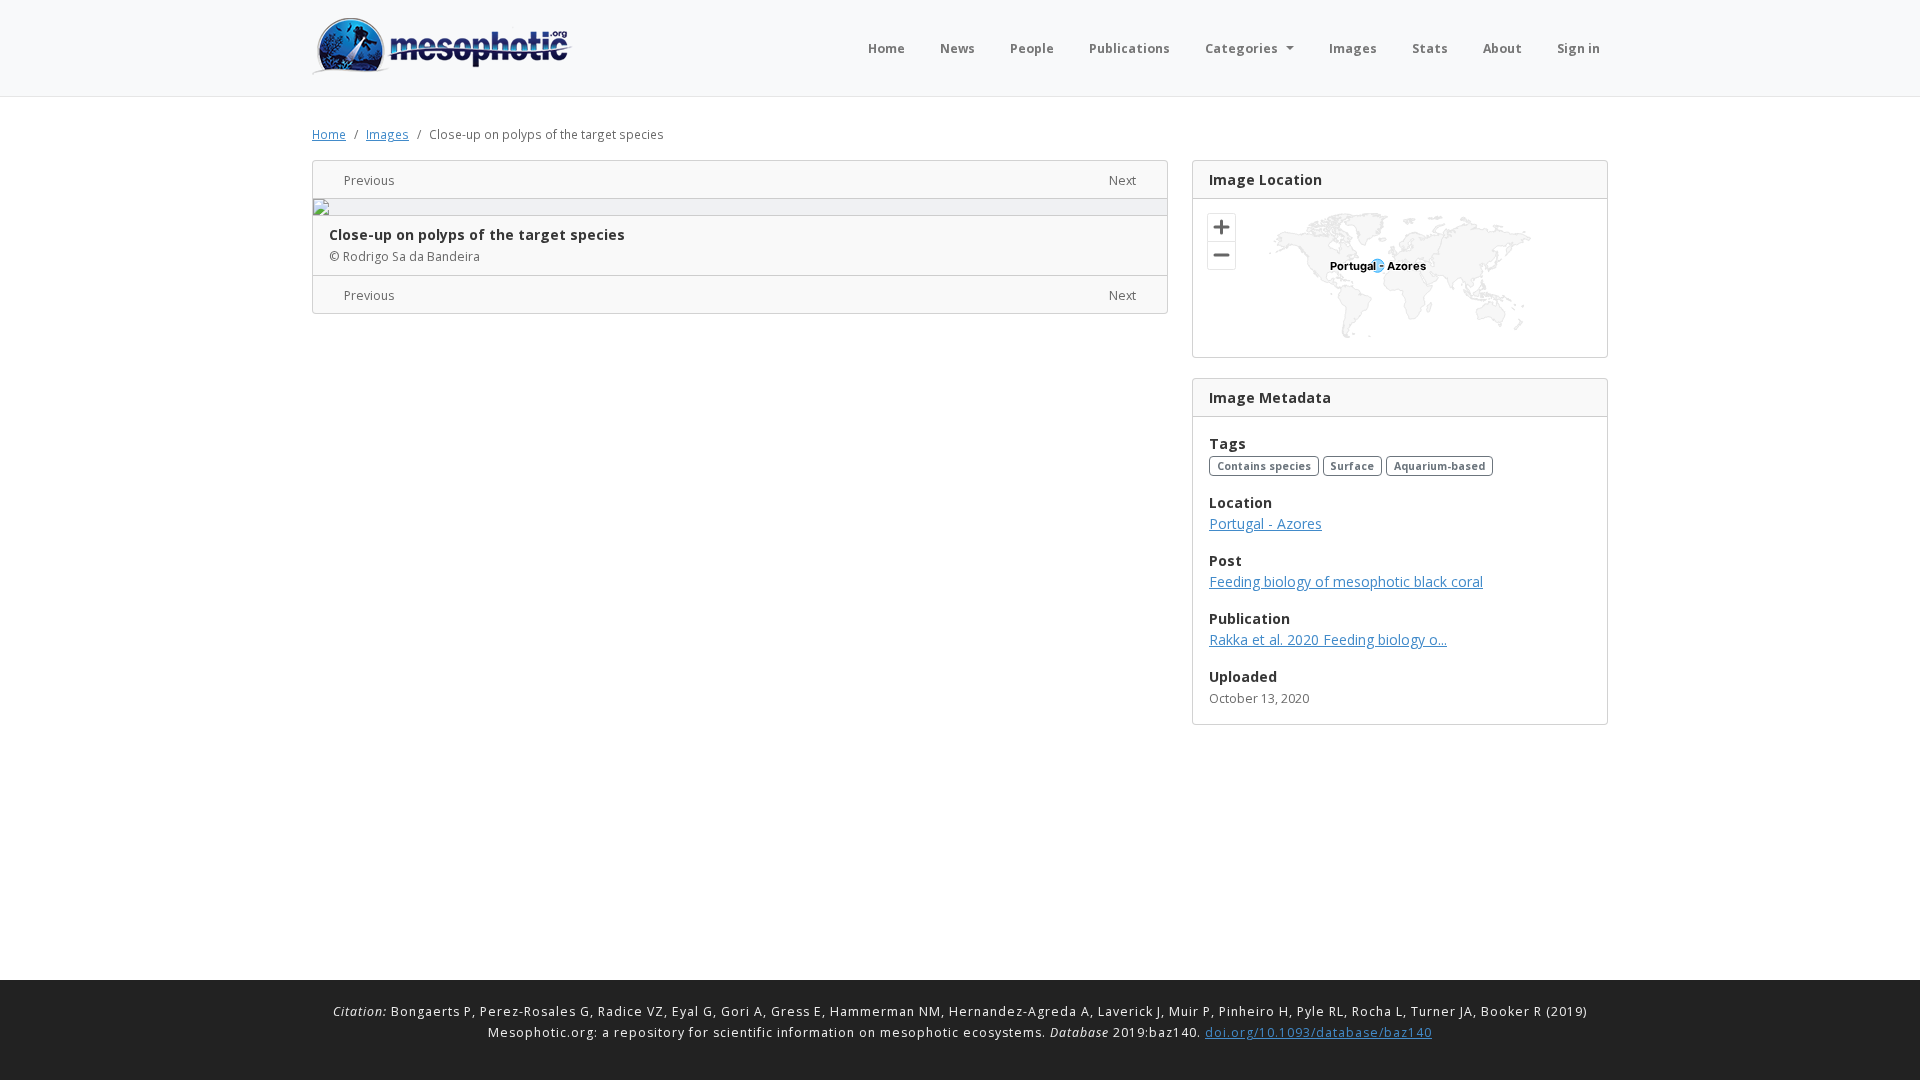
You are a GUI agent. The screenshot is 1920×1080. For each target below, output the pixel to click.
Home (329, 134)
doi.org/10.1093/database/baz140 (1318, 1032)
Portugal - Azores (1265, 523)
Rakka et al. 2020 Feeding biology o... (1328, 639)
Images (387, 134)
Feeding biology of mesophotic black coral (1346, 581)
